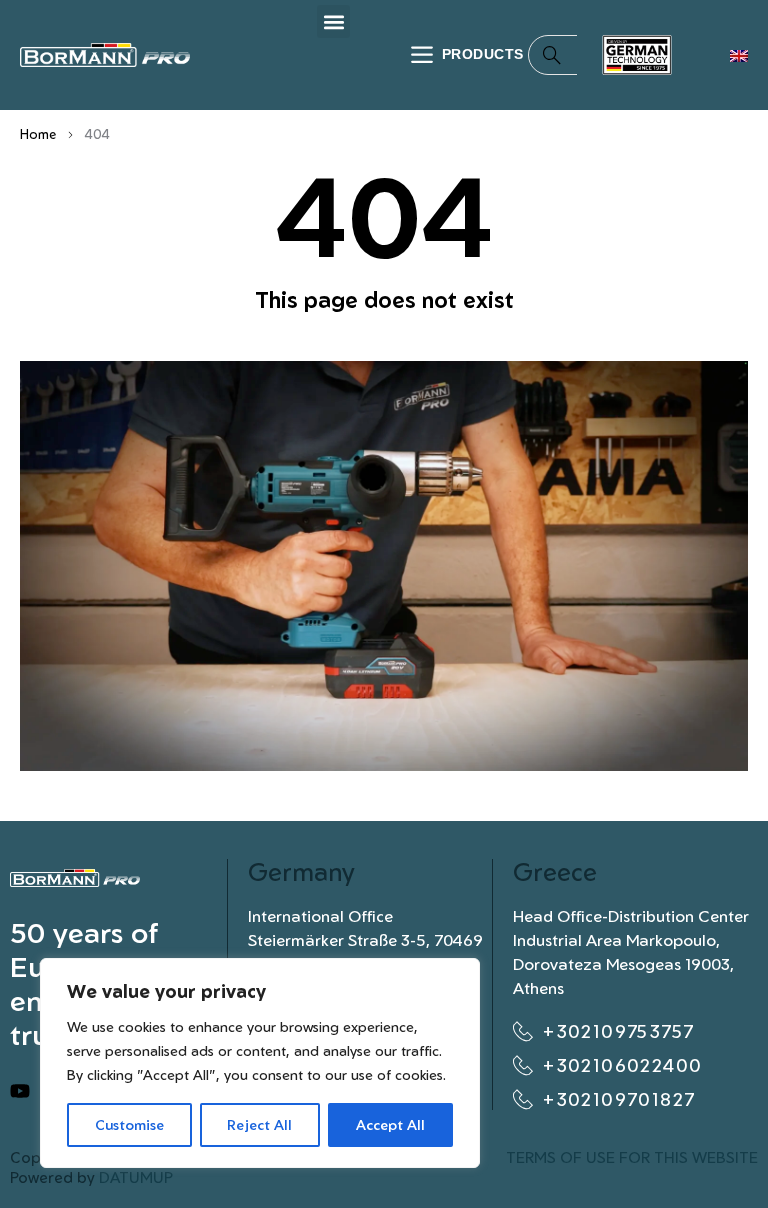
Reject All (259, 1124)
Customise (129, 1124)
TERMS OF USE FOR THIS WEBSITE (632, 1157)
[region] (260, 1063)
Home (38, 134)
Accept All (390, 1124)
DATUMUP (136, 1177)
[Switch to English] (739, 55)
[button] (333, 21)
